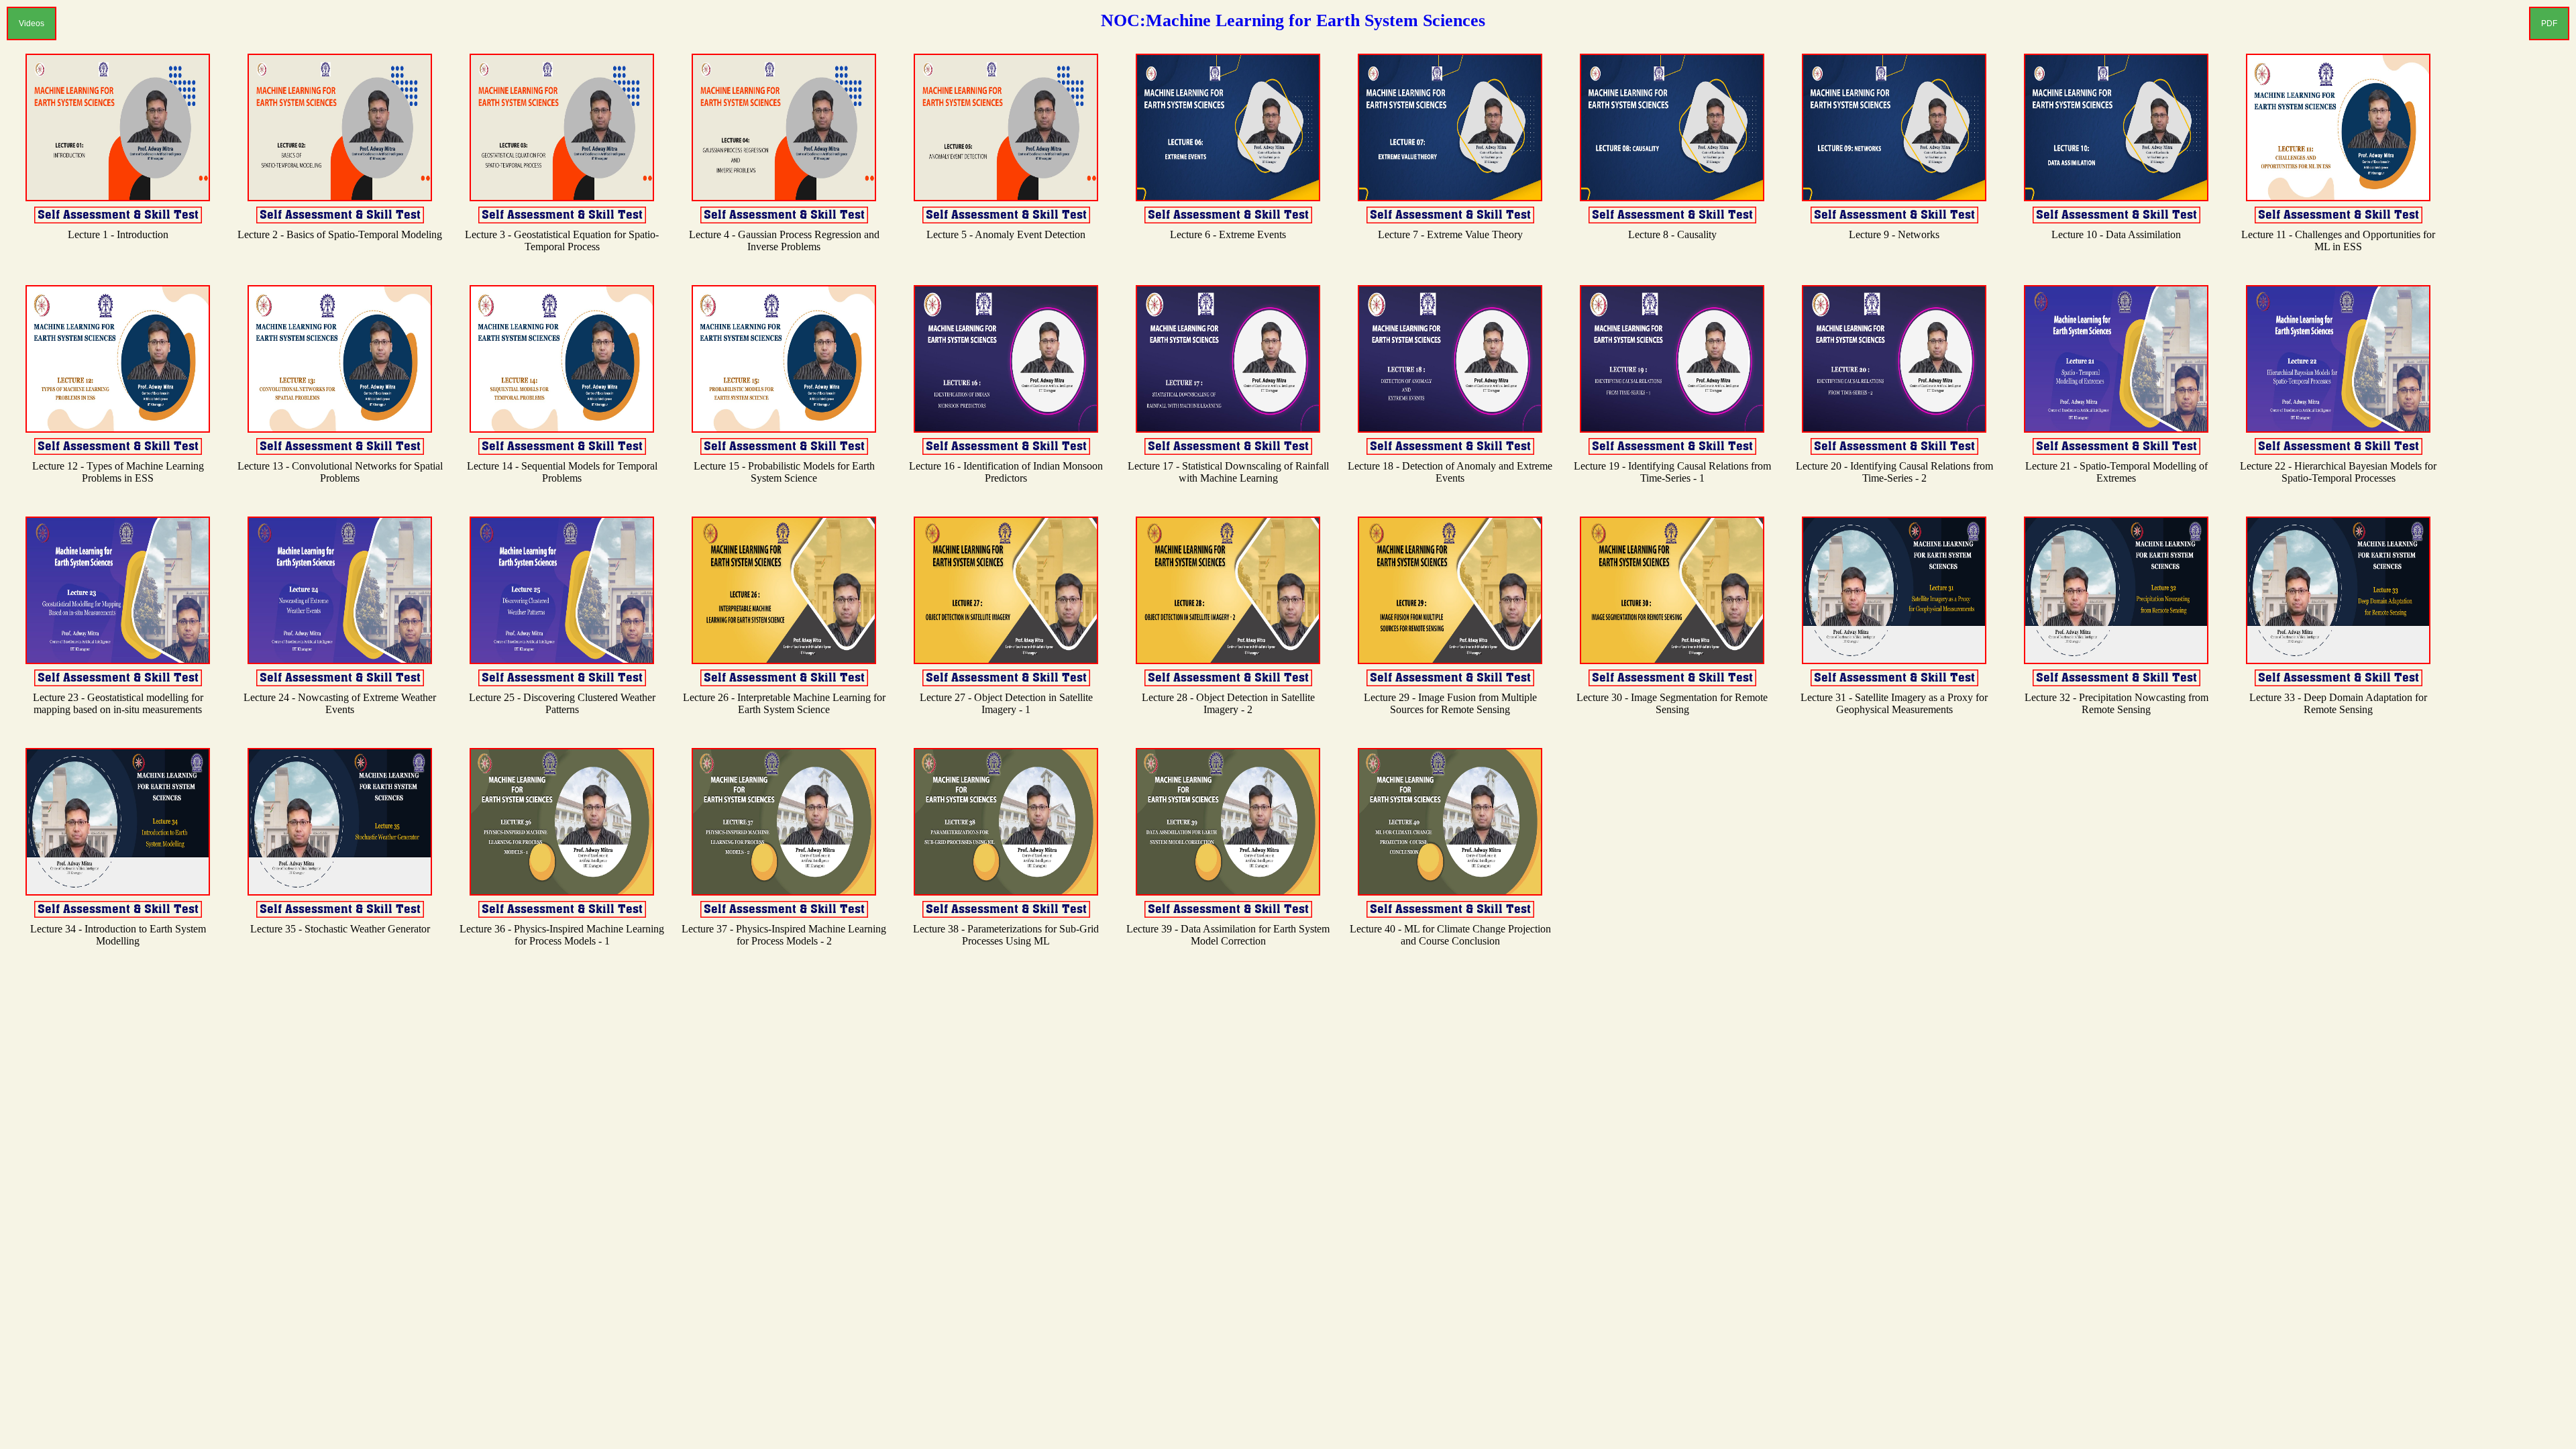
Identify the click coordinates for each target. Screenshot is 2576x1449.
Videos (32, 23)
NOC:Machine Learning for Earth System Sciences (1293, 20)
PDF (2549, 23)
